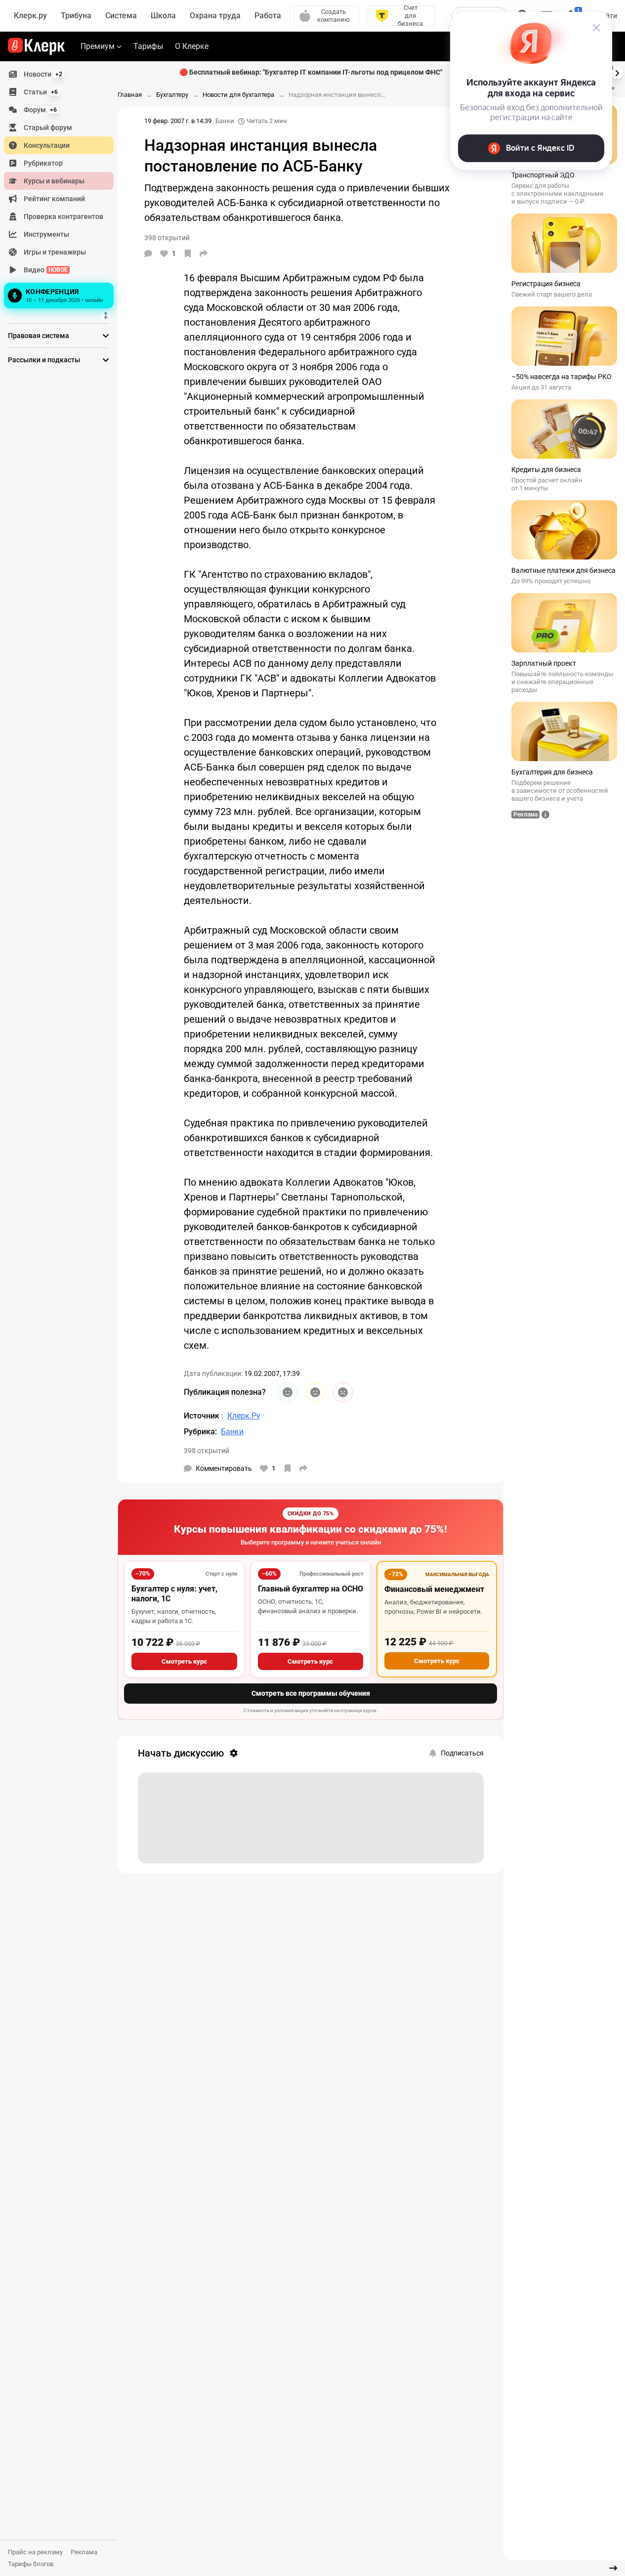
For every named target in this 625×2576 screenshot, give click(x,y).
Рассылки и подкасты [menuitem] (44, 360)
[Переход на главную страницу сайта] (36, 46)
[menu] (63, 188)
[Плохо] (343, 1392)
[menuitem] (59, 74)
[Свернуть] (613, 2568)
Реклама (84, 2552)
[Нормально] (315, 1392)
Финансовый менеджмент (434, 1589)
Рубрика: (200, 1432)
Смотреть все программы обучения (311, 1693)
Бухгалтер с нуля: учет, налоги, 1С (174, 1594)
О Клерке (192, 46)
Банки (225, 121)
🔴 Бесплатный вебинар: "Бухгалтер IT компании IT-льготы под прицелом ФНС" (311, 72)
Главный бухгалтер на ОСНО (311, 1589)
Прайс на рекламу (35, 2552)
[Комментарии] (148, 254)
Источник (203, 1416)
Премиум (98, 46)
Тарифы (148, 46)
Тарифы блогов (31, 2564)
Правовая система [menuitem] (39, 336)
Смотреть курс (184, 1661)
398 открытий (207, 1451)
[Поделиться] (204, 254)
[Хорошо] (288, 1392)
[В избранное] (188, 254)
